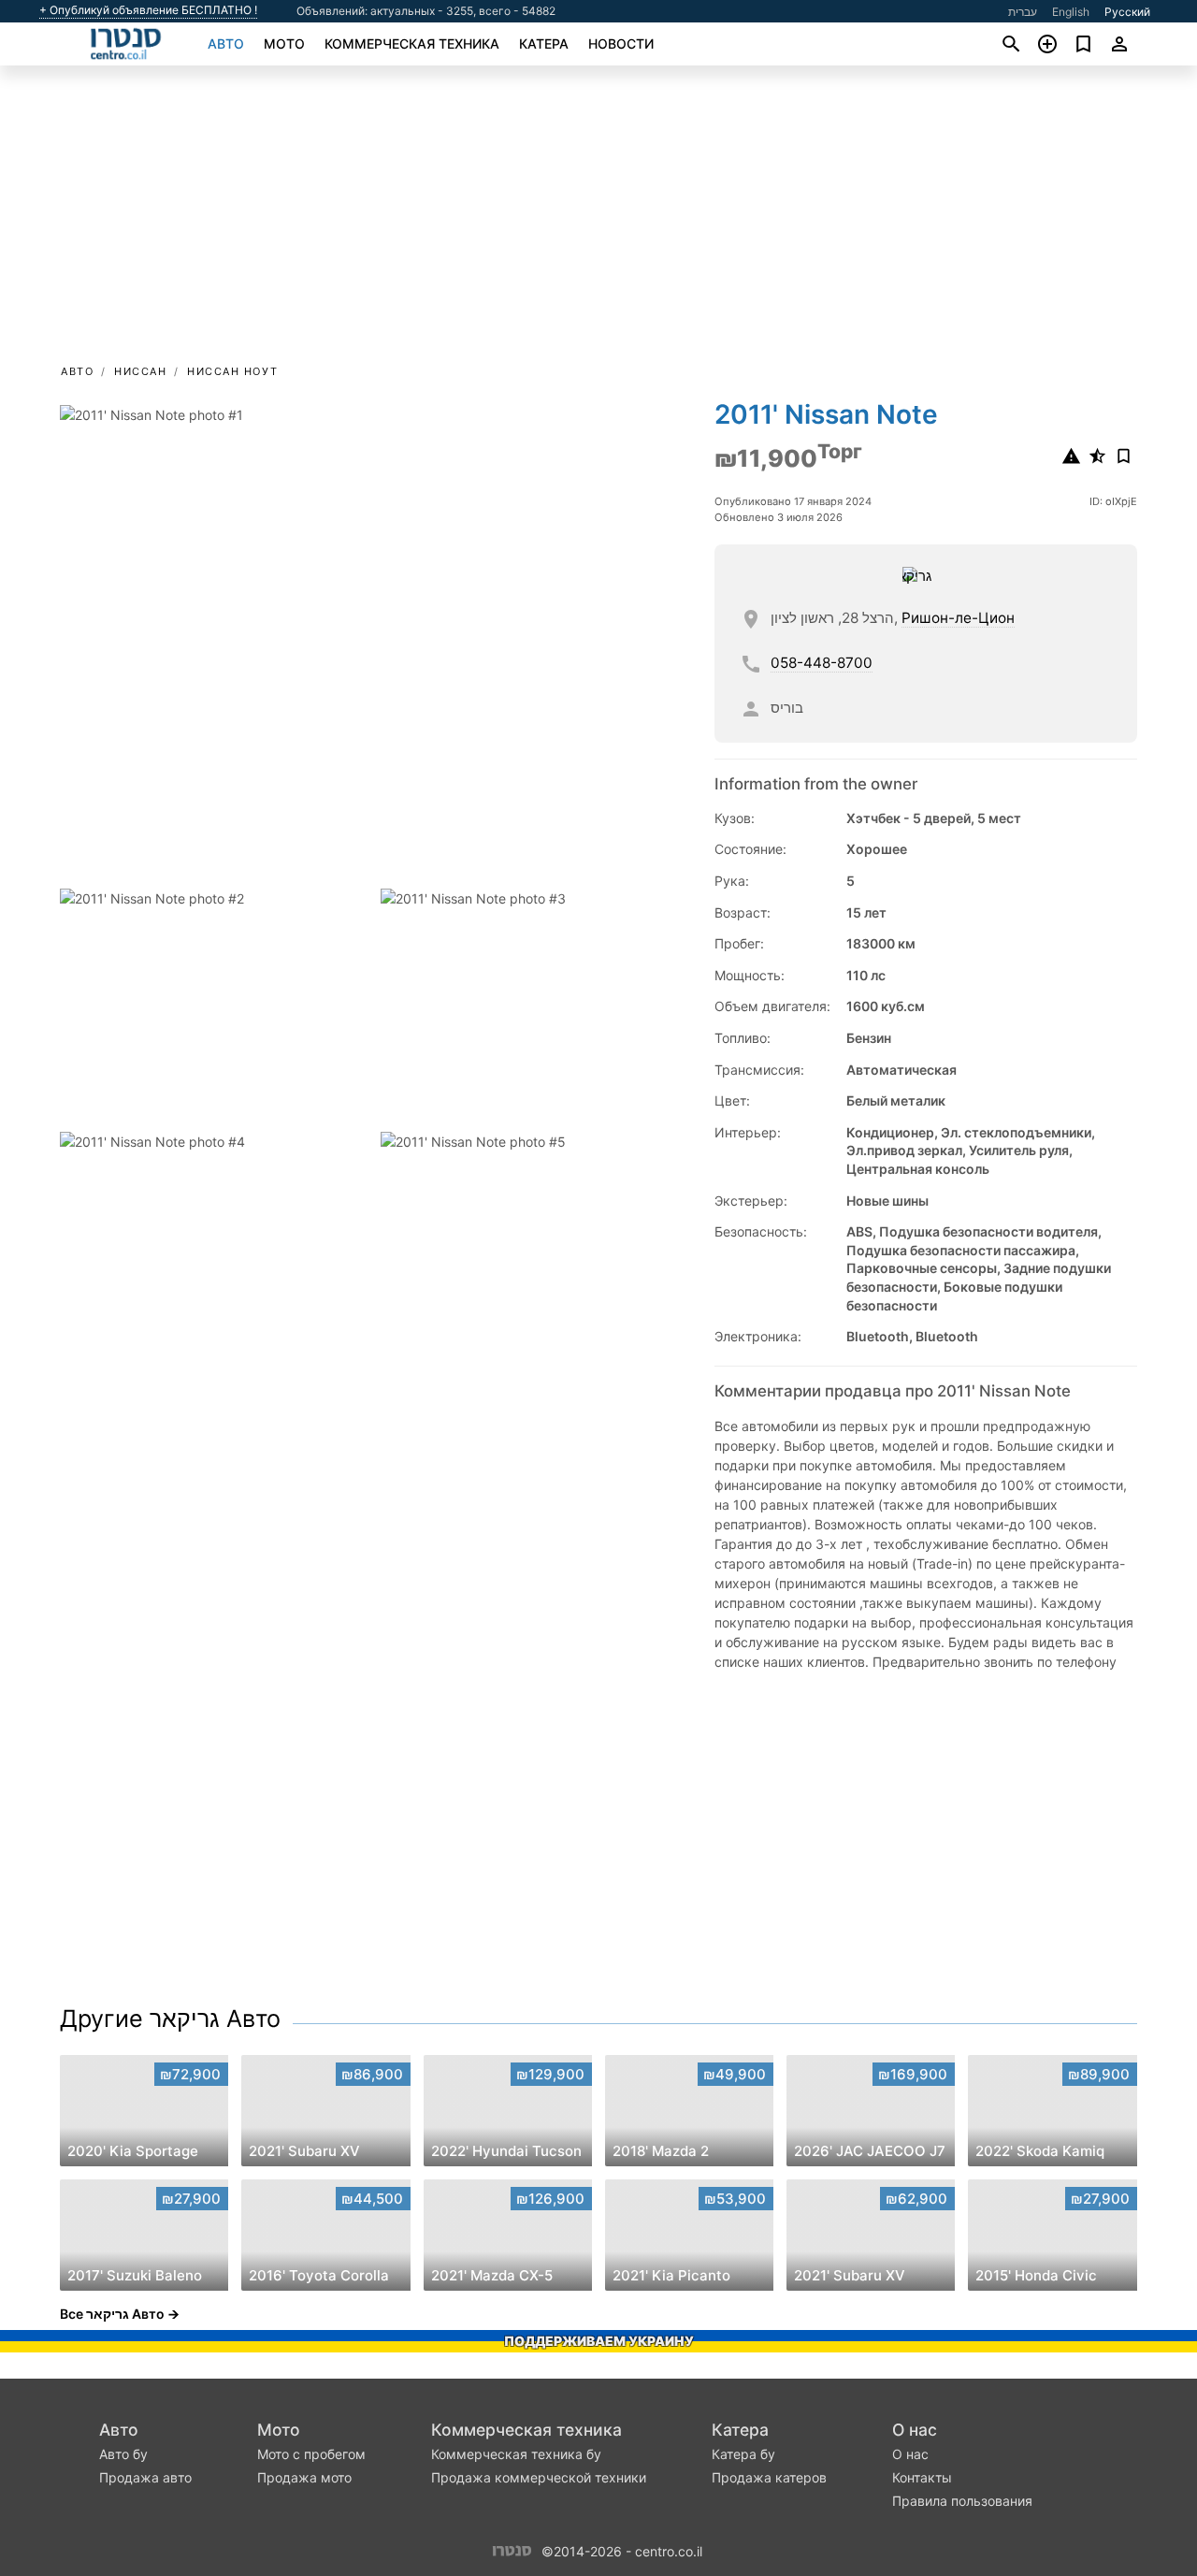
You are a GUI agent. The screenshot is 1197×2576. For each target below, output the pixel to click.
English (1071, 12)
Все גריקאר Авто (112, 2314)
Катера (544, 43)
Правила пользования (962, 2501)
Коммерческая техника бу (516, 2454)
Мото (284, 43)
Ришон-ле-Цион (958, 618)
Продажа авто (145, 2477)
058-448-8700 (822, 663)
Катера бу (743, 2454)
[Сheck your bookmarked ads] (1083, 44)
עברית (1023, 12)
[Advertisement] (598, 221)
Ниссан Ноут (233, 371)
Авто (226, 43)
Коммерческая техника (412, 43)
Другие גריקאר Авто (170, 2019)
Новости (621, 43)
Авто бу (123, 2454)
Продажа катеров (769, 2477)
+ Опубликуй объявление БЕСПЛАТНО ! (148, 10)
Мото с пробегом (311, 2454)
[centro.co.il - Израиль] (512, 2550)
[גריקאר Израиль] (923, 576)
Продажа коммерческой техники (539, 2477)
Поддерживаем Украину (599, 2341)
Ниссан (140, 371)
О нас (915, 2430)
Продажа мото (304, 2477)
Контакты (922, 2477)
